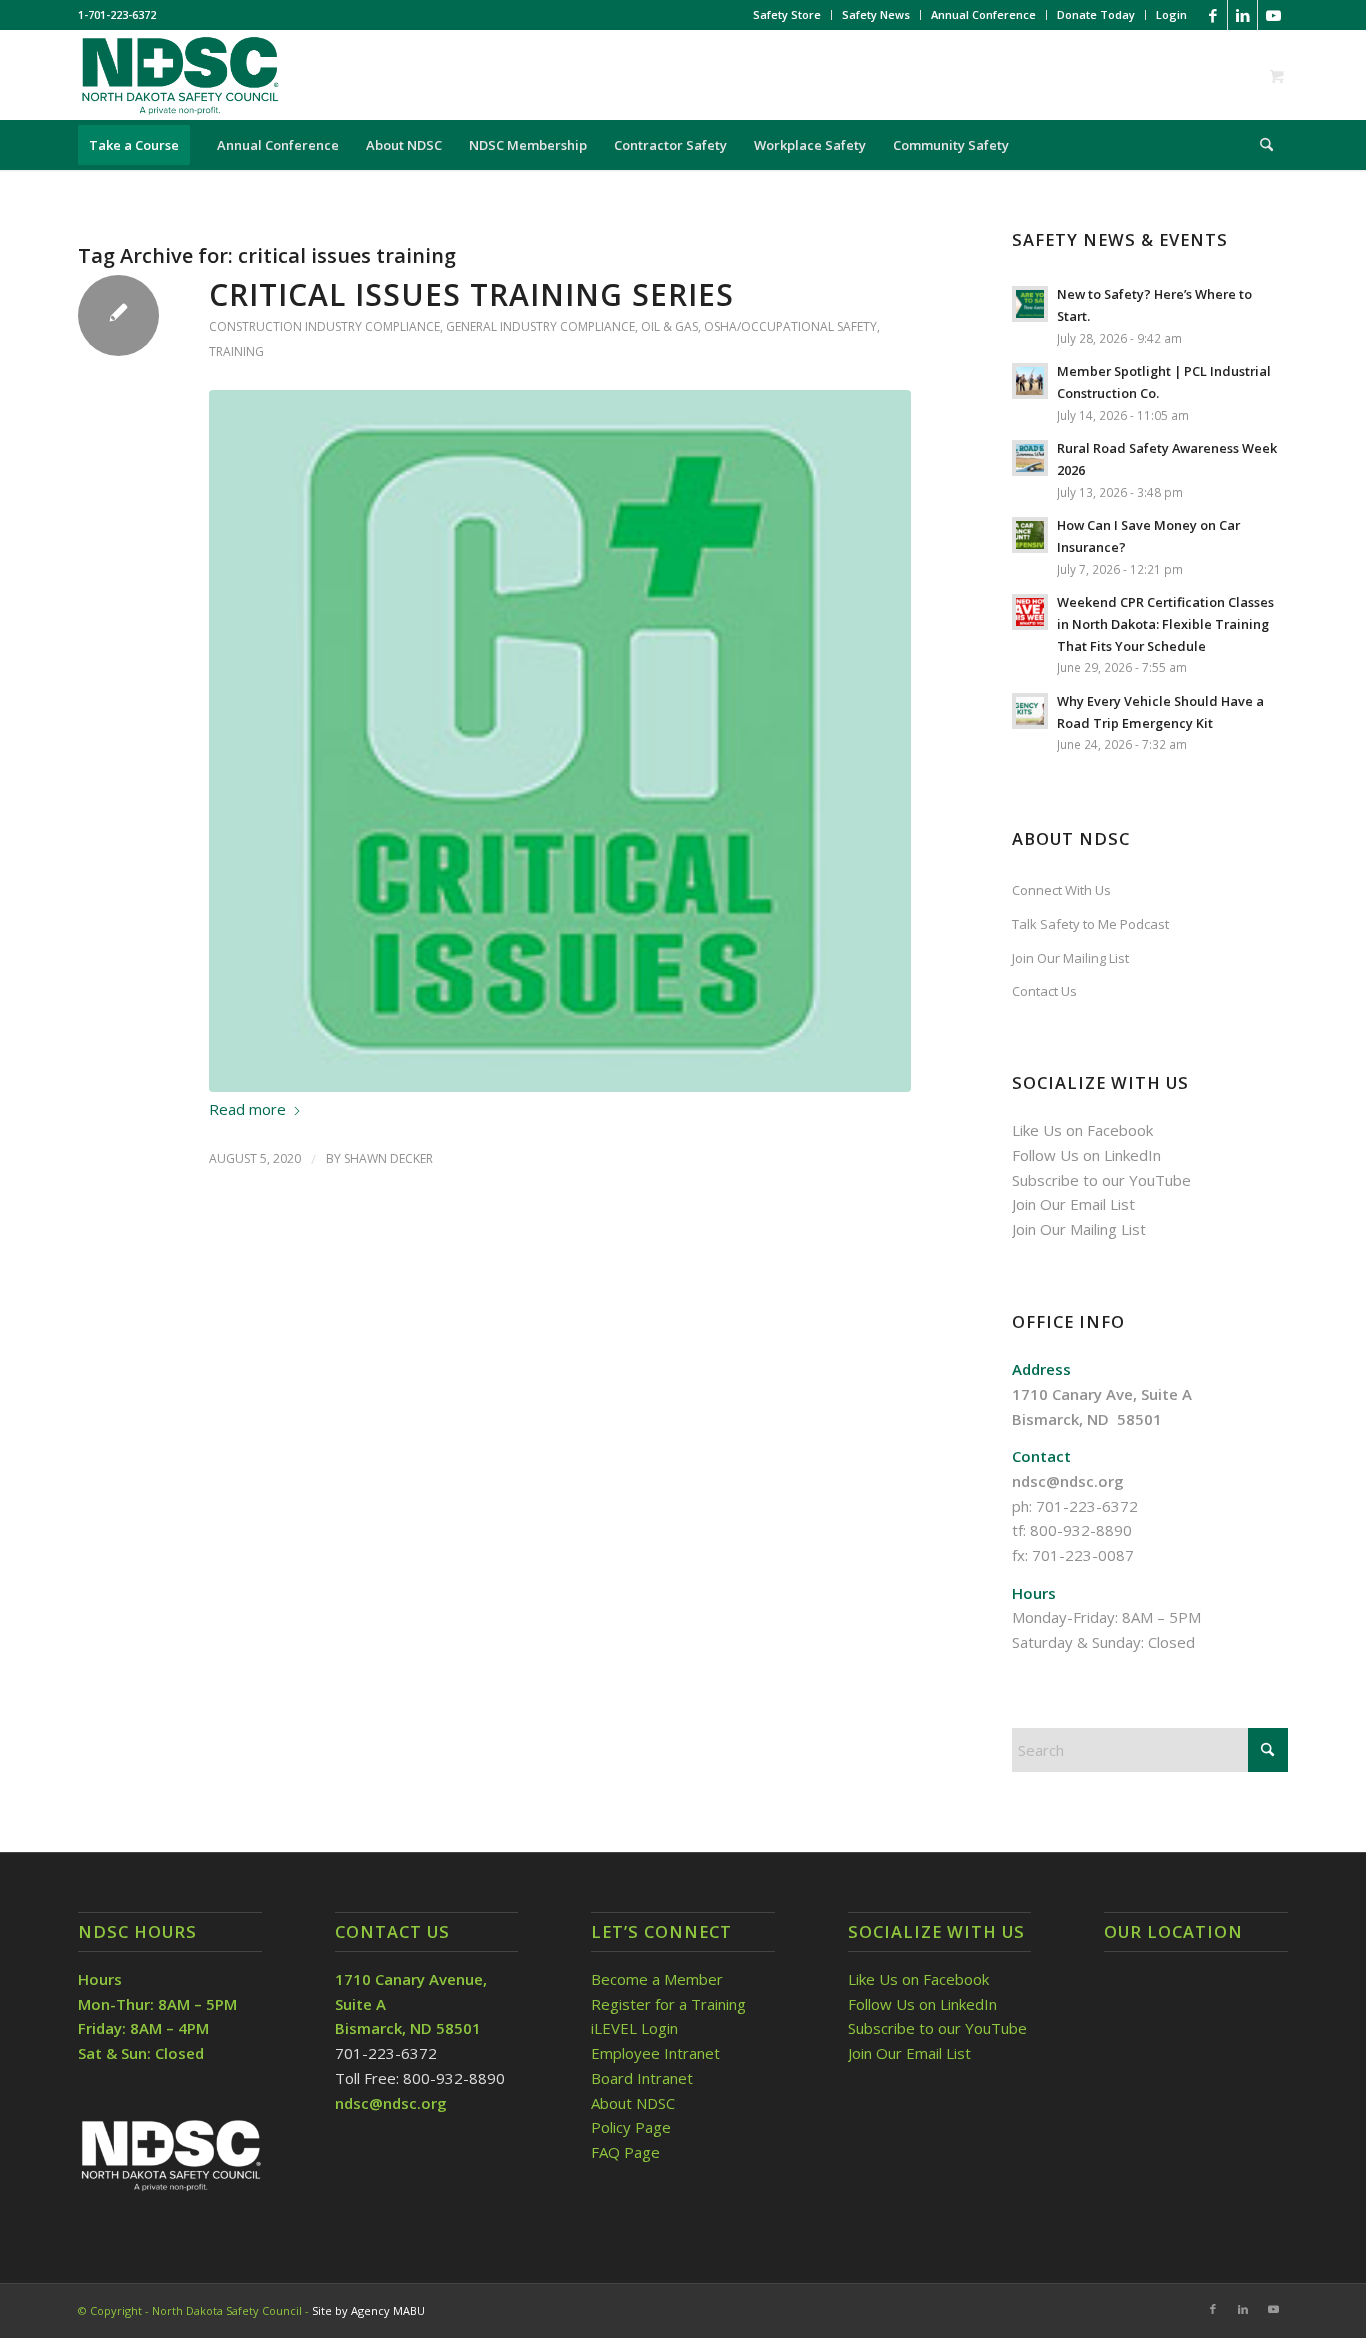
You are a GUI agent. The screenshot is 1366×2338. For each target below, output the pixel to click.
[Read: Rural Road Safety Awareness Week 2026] (1030, 458)
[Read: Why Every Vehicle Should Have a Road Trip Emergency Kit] (1030, 711)
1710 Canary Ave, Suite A (1102, 1394)
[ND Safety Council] (179, 75)
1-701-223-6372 (117, 14)
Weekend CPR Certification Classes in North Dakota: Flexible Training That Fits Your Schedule (1165, 623)
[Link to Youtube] (1273, 15)
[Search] (1260, 145)
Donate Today (1096, 14)
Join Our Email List (1073, 1204)
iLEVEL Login (636, 2028)
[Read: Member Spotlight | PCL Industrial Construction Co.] (1030, 381)
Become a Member (657, 1979)
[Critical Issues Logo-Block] (560, 741)
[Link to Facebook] (1212, 15)
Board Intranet (642, 2078)
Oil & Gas (669, 326)
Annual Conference (983, 14)
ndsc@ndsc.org (1068, 1481)
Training (236, 351)
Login (1171, 14)
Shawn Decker (388, 1158)
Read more (247, 1109)
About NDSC (633, 2103)
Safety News (876, 14)
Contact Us (1044, 991)
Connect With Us (1061, 890)
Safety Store (787, 14)
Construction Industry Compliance (324, 326)
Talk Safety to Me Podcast (1090, 924)
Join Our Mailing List (1070, 958)
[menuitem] (787, 15)
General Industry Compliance (540, 326)
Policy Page (631, 2127)
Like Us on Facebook (1082, 1130)
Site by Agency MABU (368, 2310)
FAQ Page (625, 2152)
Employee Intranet (655, 2053)
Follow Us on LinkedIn (1086, 1155)
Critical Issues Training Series (471, 294)
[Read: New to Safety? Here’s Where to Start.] (1030, 304)
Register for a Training (668, 2004)
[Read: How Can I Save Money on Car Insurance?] (1030, 535)
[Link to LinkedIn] (1242, 15)
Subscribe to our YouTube (1101, 1180)
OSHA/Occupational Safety (790, 326)
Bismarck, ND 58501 (1087, 1419)
